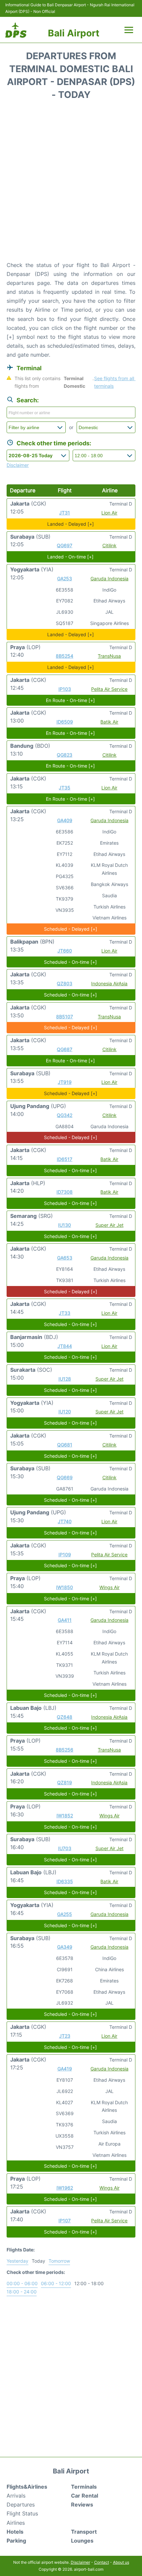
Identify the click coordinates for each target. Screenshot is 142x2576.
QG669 (65, 1477)
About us (121, 2562)
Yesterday (18, 2261)
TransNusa (109, 656)
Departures (21, 2505)
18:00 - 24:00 (22, 2292)
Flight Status (22, 2513)
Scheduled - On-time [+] (70, 962)
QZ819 (65, 1782)
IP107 (65, 2221)
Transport (84, 2532)
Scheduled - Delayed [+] (71, 929)
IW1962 (65, 2188)
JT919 (65, 1082)
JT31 (65, 513)
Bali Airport (74, 33)
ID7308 (65, 1192)
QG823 (65, 755)
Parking (16, 2541)
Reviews (82, 2505)
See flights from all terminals (115, 382)
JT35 (65, 788)
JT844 (65, 1346)
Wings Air (109, 1587)
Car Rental (85, 2496)
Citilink (109, 545)
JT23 (65, 2036)
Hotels (15, 2532)
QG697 (65, 545)
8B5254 (65, 656)
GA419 (65, 2069)
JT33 (65, 1313)
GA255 (65, 1914)
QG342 (65, 1115)
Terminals (84, 2487)
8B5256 (65, 1750)
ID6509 (65, 722)
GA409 (65, 820)
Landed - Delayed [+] (71, 524)
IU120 (65, 1412)
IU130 (65, 1225)
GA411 (65, 1620)
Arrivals (16, 2496)
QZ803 (65, 983)
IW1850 (65, 1587)
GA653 (65, 1258)
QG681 (65, 1445)
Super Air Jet (109, 1225)
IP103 (65, 689)
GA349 (65, 1947)
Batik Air (109, 722)
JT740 (65, 1521)
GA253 (65, 578)
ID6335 (65, 1881)
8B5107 (65, 1017)
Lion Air (109, 513)
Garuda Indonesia (109, 578)
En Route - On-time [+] (70, 700)
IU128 (65, 1379)
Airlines (16, 2523)
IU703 (65, 1848)
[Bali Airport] (16, 30)
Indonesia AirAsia (109, 983)
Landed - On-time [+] (70, 557)
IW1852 (65, 1816)
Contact (102, 2562)
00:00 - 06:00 (22, 2283)
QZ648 (65, 1717)
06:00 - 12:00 (56, 2283)
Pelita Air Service (109, 689)
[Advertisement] (71, 183)
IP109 (65, 1554)
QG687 (65, 1049)
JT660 (65, 951)
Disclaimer (80, 2562)
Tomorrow (59, 2261)
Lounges (82, 2541)
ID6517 (65, 1159)
